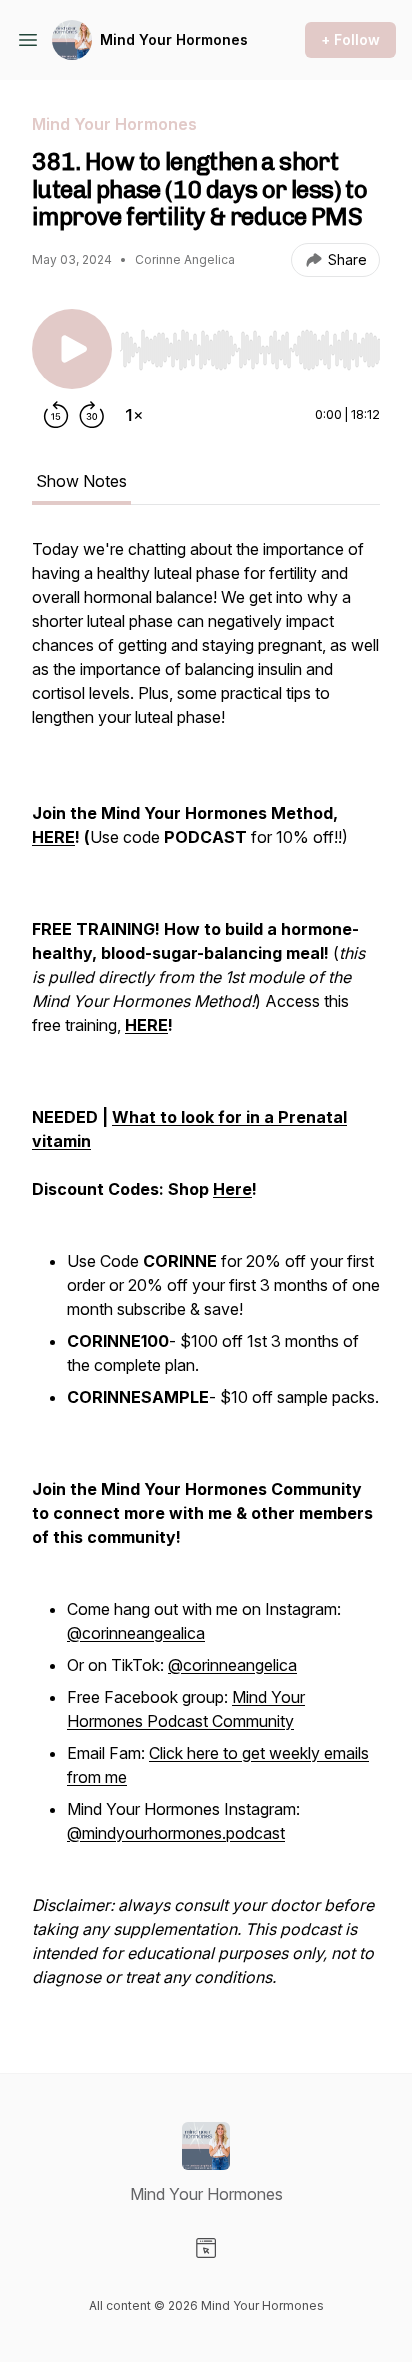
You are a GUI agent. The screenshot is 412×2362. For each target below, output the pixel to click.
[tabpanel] (206, 1273)
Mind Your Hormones (174, 39)
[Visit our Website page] (206, 2248)
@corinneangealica (136, 1633)
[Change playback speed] (134, 415)
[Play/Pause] (72, 349)
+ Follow (350, 39)
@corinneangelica (232, 1665)
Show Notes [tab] (81, 481)
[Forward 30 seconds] (92, 415)
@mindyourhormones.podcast (176, 1833)
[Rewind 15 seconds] (56, 415)
